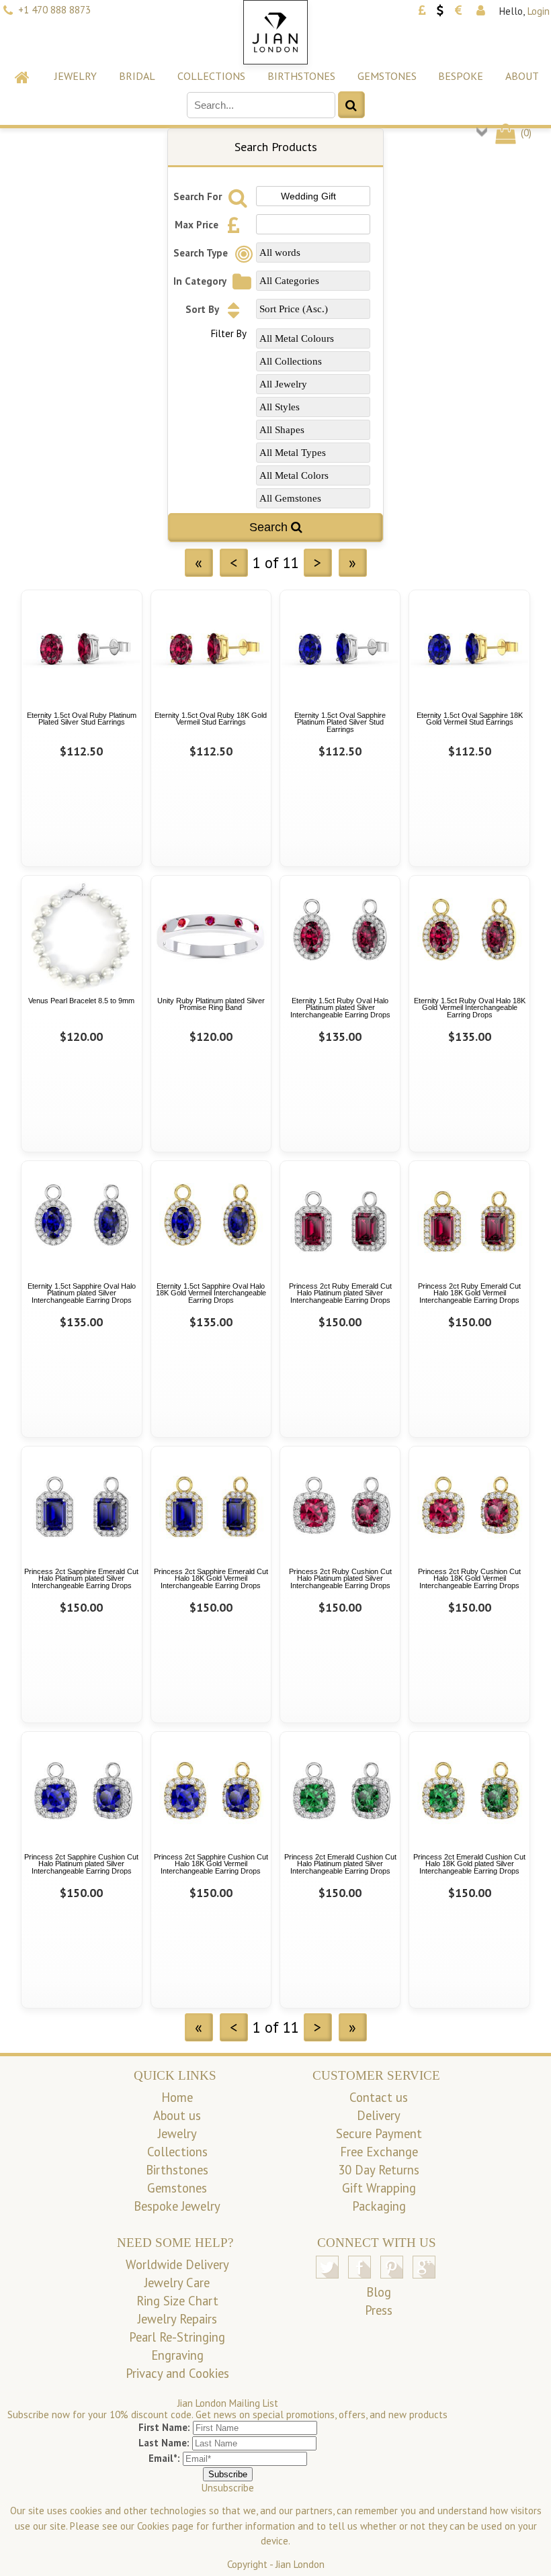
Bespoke (461, 76)
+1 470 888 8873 (54, 10)
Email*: (164, 2458)
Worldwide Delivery (177, 2264)
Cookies (153, 2526)
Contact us (379, 2097)
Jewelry (76, 76)
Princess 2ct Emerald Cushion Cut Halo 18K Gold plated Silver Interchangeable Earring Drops (469, 1864)
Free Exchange (379, 2152)
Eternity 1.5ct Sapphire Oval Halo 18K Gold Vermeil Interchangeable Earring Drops (211, 1293)
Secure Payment (379, 2133)
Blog (379, 2292)
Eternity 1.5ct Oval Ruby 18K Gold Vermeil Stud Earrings (211, 719)
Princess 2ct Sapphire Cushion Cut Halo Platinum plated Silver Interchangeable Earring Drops (81, 1864)
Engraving (177, 2355)
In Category (201, 281)
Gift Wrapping (379, 2188)
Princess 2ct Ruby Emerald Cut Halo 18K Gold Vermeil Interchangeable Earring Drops (469, 1293)
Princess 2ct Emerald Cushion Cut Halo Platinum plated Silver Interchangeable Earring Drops (340, 1864)
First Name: (164, 2427)
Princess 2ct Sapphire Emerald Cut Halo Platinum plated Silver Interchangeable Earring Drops (81, 1578)
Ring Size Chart (177, 2301)
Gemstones (387, 76)
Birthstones (301, 76)
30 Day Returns (379, 2170)
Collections (211, 76)
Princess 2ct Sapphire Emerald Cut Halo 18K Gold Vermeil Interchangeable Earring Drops (211, 1578)
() (525, 133)
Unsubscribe (228, 2488)
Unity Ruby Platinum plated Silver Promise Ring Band (211, 1004)
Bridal (137, 76)
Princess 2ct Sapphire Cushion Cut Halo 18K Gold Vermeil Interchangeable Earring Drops (211, 1864)
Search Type (202, 253)
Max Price (198, 225)
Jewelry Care (177, 2283)
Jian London (300, 2564)
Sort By (203, 309)
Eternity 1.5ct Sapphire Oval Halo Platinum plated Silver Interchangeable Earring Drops (82, 1293)
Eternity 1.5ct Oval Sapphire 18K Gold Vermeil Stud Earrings (470, 719)
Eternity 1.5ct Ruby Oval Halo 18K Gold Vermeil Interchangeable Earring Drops (470, 1008)
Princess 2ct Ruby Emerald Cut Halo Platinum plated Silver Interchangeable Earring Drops (340, 1293)
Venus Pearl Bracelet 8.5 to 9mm (81, 1001)
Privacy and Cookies (177, 2373)
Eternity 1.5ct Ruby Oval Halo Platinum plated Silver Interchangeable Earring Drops (340, 1008)
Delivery (379, 2115)
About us (177, 2115)
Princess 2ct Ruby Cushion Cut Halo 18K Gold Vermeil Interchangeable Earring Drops (469, 1578)
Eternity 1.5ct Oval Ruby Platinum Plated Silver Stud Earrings (82, 719)
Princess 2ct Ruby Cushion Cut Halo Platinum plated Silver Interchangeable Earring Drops (340, 1578)
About (522, 76)
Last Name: (164, 2443)
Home (177, 2097)
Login (539, 11)
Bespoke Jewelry (177, 2206)
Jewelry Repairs (177, 2319)
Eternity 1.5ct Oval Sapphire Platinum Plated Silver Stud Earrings (340, 722)
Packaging (379, 2206)
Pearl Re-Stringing (177, 2337)
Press (379, 2310)
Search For (199, 196)
